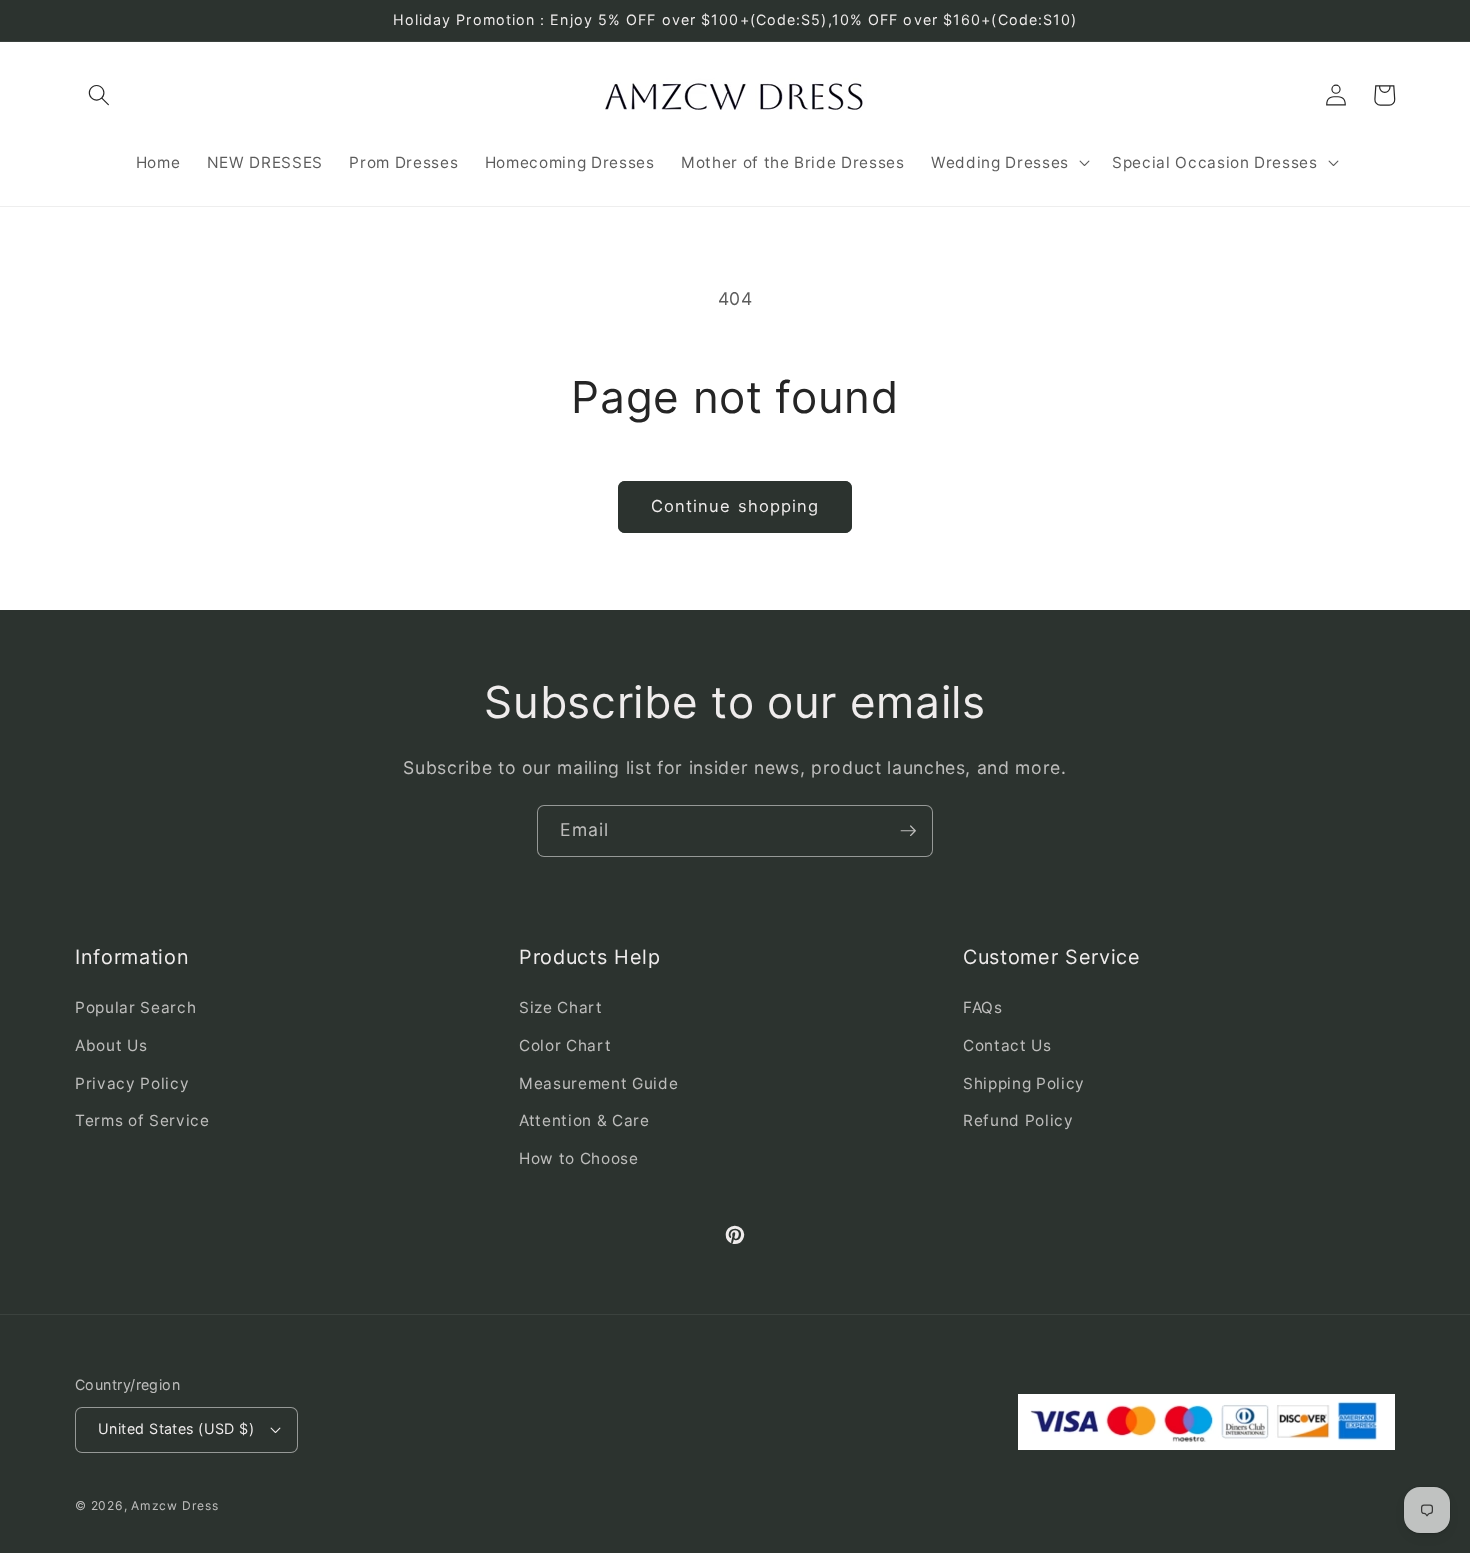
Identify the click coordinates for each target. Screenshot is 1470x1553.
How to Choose (579, 1158)
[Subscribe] (908, 831)
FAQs (983, 1007)
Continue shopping (735, 506)
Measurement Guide (598, 1083)
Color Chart (565, 1045)
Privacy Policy (132, 1083)
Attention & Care (584, 1120)
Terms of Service (142, 1120)
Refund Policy (1018, 1120)
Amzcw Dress (174, 1505)
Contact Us (1007, 1045)
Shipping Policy (1024, 1083)
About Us (111, 1045)
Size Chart (561, 1007)
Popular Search (135, 1007)
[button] (99, 95)
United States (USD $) (176, 1428)
